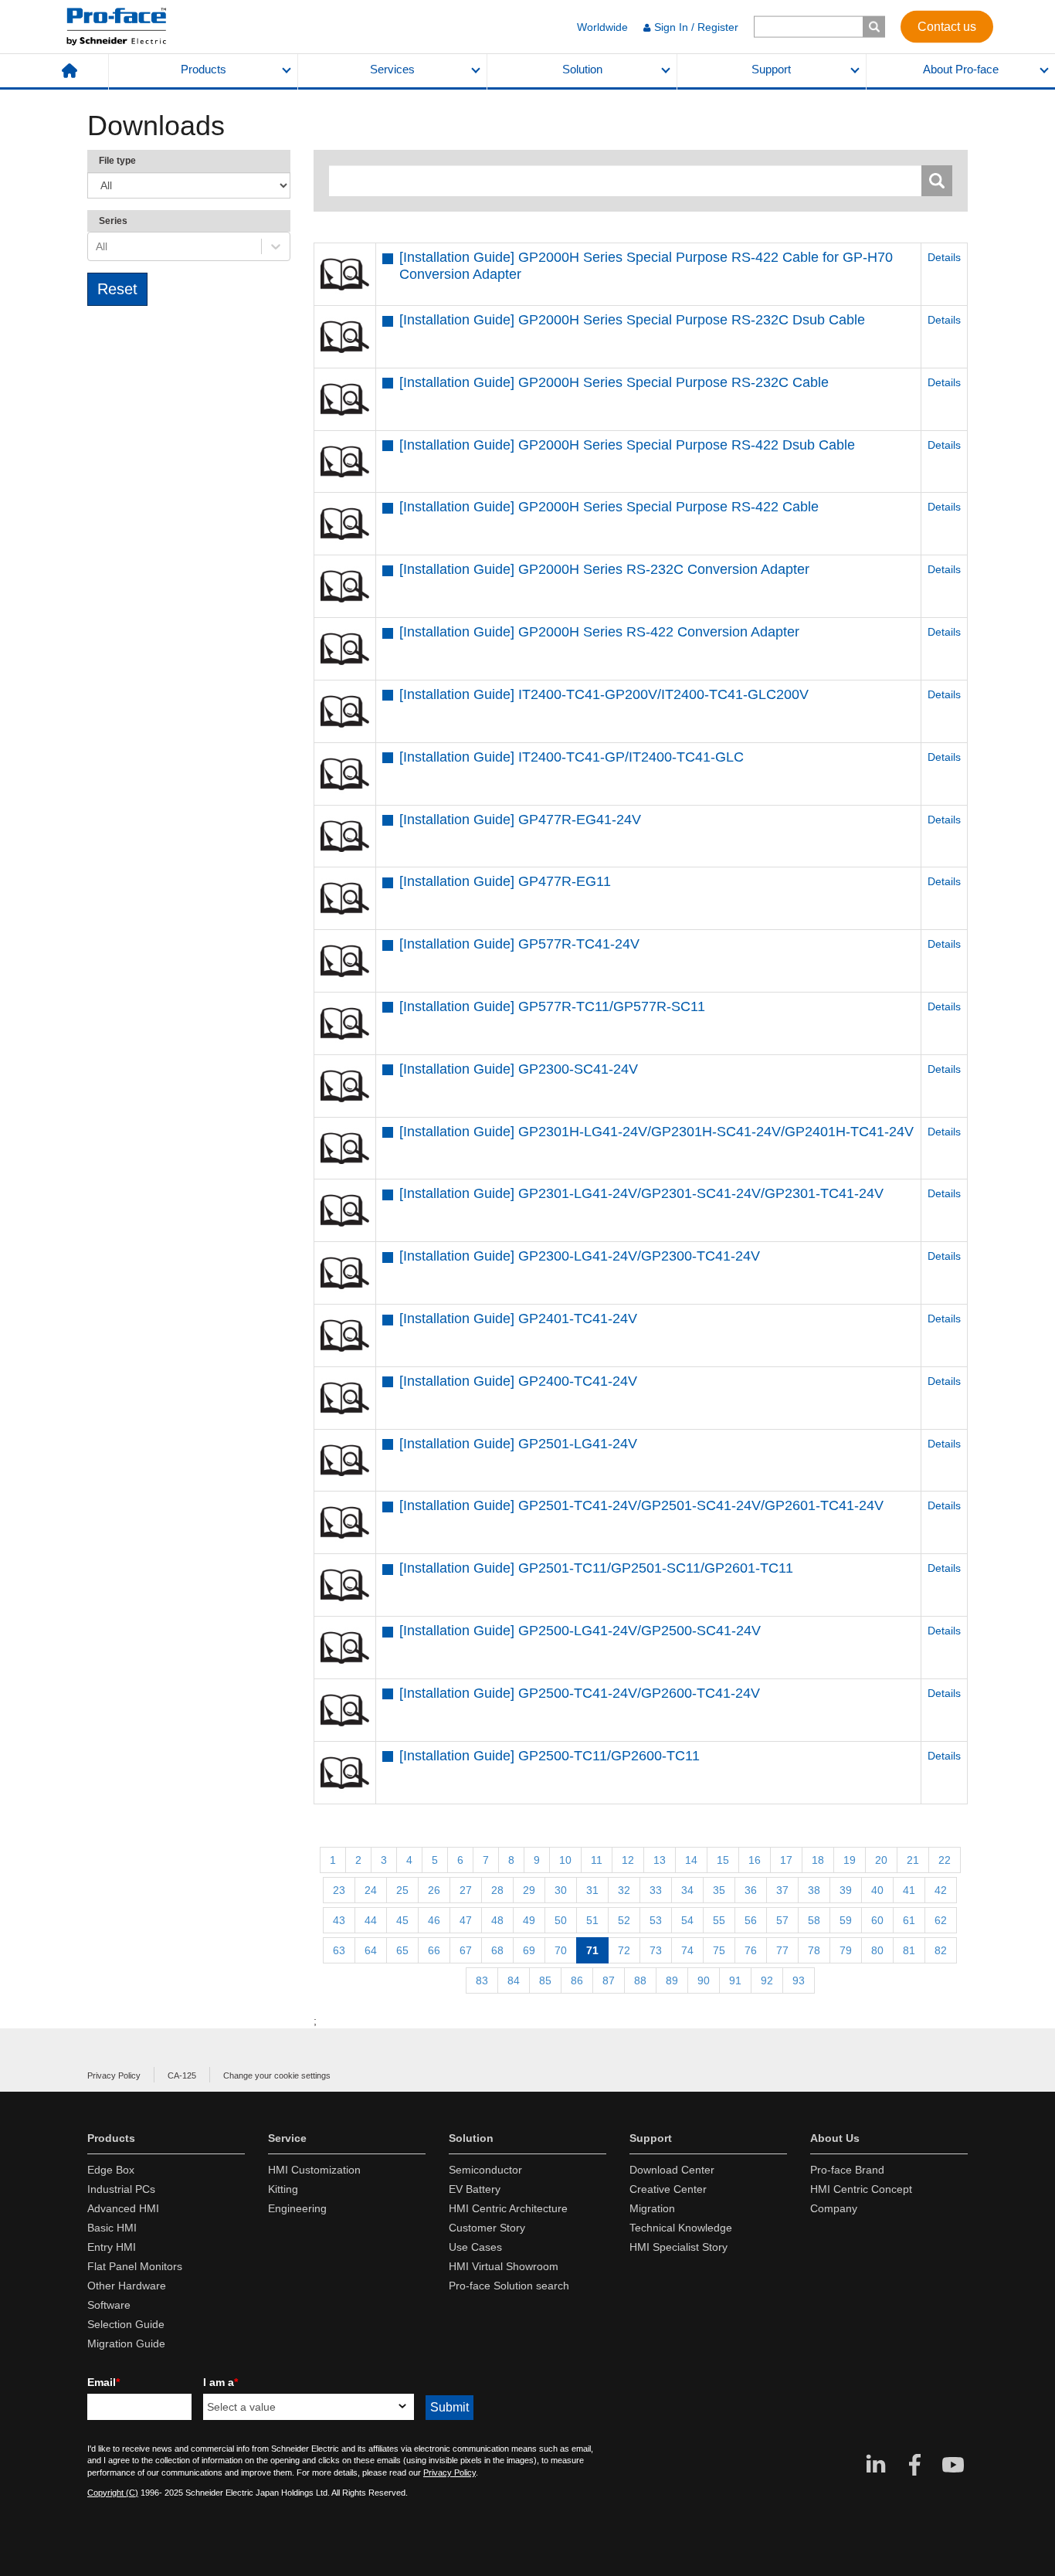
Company (834, 2208)
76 (751, 1950)
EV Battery (475, 2189)
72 (624, 1950)
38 (814, 1890)
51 (592, 1920)
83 (482, 1980)
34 (687, 1890)
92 (767, 1980)
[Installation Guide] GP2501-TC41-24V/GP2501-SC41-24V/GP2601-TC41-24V (641, 1505)
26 (434, 1890)
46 (434, 1920)
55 (719, 1920)
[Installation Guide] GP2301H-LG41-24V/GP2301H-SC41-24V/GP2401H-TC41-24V (656, 1132)
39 (846, 1890)
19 (850, 1860)
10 (565, 1860)
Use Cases (475, 2247)
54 (687, 1920)
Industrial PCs (121, 2189)
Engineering (297, 2208)
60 (877, 1920)
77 (782, 1950)
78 (814, 1950)
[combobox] (97, 246)
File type (117, 161)
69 (529, 1950)
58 (814, 1920)
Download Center (672, 2170)
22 (945, 1860)
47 (466, 1920)
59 (846, 1920)
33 (656, 1890)
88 (640, 1980)
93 (799, 1980)
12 (628, 1860)
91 (735, 1980)
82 (941, 1950)
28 (497, 1890)
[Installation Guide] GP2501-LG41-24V (518, 1444)
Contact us (947, 26)
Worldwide (602, 27)
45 (402, 1920)
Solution (582, 70)
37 (782, 1890)
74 (687, 1950)
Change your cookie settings (277, 2075)
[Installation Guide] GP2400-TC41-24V (518, 1381)
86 (577, 1980)
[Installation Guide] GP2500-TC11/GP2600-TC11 (550, 1756)
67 (466, 1950)
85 (545, 1980)
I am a (220, 2382)
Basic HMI (112, 2228)
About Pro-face (961, 70)
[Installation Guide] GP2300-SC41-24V (519, 1069)
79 (846, 1950)
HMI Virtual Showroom (504, 2266)
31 (592, 1890)
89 (672, 1980)
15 (723, 1860)
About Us (835, 2138)
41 (909, 1890)
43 (339, 1920)
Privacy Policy (114, 2075)
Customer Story (487, 2228)
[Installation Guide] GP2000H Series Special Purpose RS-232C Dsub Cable (632, 320)
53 (656, 1920)
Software (109, 2305)
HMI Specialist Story (678, 2247)
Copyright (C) (113, 2493)
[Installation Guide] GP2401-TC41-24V (518, 1319)
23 (339, 1890)
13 (660, 1860)
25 (402, 1890)
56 (751, 1920)
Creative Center (668, 2189)
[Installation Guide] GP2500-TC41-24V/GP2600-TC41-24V (580, 1693)
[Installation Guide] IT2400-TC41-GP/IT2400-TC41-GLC (572, 757)
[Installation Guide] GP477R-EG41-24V (520, 820)
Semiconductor (485, 2170)
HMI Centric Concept (861, 2189)
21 (913, 1860)
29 (529, 1890)
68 (497, 1950)
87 (609, 1980)
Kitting (283, 2189)
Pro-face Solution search (509, 2286)
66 (434, 1950)
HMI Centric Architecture (508, 2208)
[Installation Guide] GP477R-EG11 (505, 881)
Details (944, 257)
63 (339, 1950)
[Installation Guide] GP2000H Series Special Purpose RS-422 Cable (609, 507)
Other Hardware (127, 2286)
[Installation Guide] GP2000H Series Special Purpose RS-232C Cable (614, 382)
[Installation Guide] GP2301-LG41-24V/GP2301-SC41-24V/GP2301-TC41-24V (641, 1193)
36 (751, 1890)
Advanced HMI (123, 2208)
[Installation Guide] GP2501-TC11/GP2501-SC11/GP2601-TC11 (596, 1568)
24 (371, 1890)
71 (592, 1950)
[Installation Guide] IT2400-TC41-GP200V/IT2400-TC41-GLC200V (604, 694)
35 (719, 1890)
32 (624, 1890)
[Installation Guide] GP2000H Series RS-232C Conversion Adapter (604, 569)
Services (392, 70)
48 (497, 1920)
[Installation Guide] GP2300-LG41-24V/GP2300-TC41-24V (580, 1256)
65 (402, 1950)
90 (704, 1980)
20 (881, 1860)
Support (771, 70)
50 (561, 1920)
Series (113, 221)
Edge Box (111, 2170)
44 (371, 1920)
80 (877, 1950)
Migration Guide (126, 2344)
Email (103, 2382)
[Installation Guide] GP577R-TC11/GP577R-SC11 (552, 1006)
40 (877, 1890)
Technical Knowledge (681, 2228)
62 (941, 1920)
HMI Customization (314, 2170)
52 (624, 1920)
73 (656, 1950)
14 (691, 1860)
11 (597, 1860)
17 (786, 1860)
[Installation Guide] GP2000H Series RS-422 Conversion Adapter (599, 632)
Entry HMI (112, 2247)
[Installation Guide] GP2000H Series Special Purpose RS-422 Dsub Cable (627, 445)
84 (514, 1980)
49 (529, 1920)
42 (941, 1890)
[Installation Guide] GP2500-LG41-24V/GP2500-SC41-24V (580, 1631)
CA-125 (182, 2075)
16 (755, 1860)
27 (466, 1890)
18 (818, 1860)
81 (909, 1950)
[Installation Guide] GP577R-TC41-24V (519, 944)
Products (204, 70)
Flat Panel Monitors (135, 2266)
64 (371, 1950)
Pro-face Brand (847, 2170)
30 (561, 1890)
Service (287, 2138)
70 (561, 1950)
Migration (652, 2208)
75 (719, 1950)
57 (782, 1920)
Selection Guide (126, 2324)
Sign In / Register (696, 27)
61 (909, 1920)
